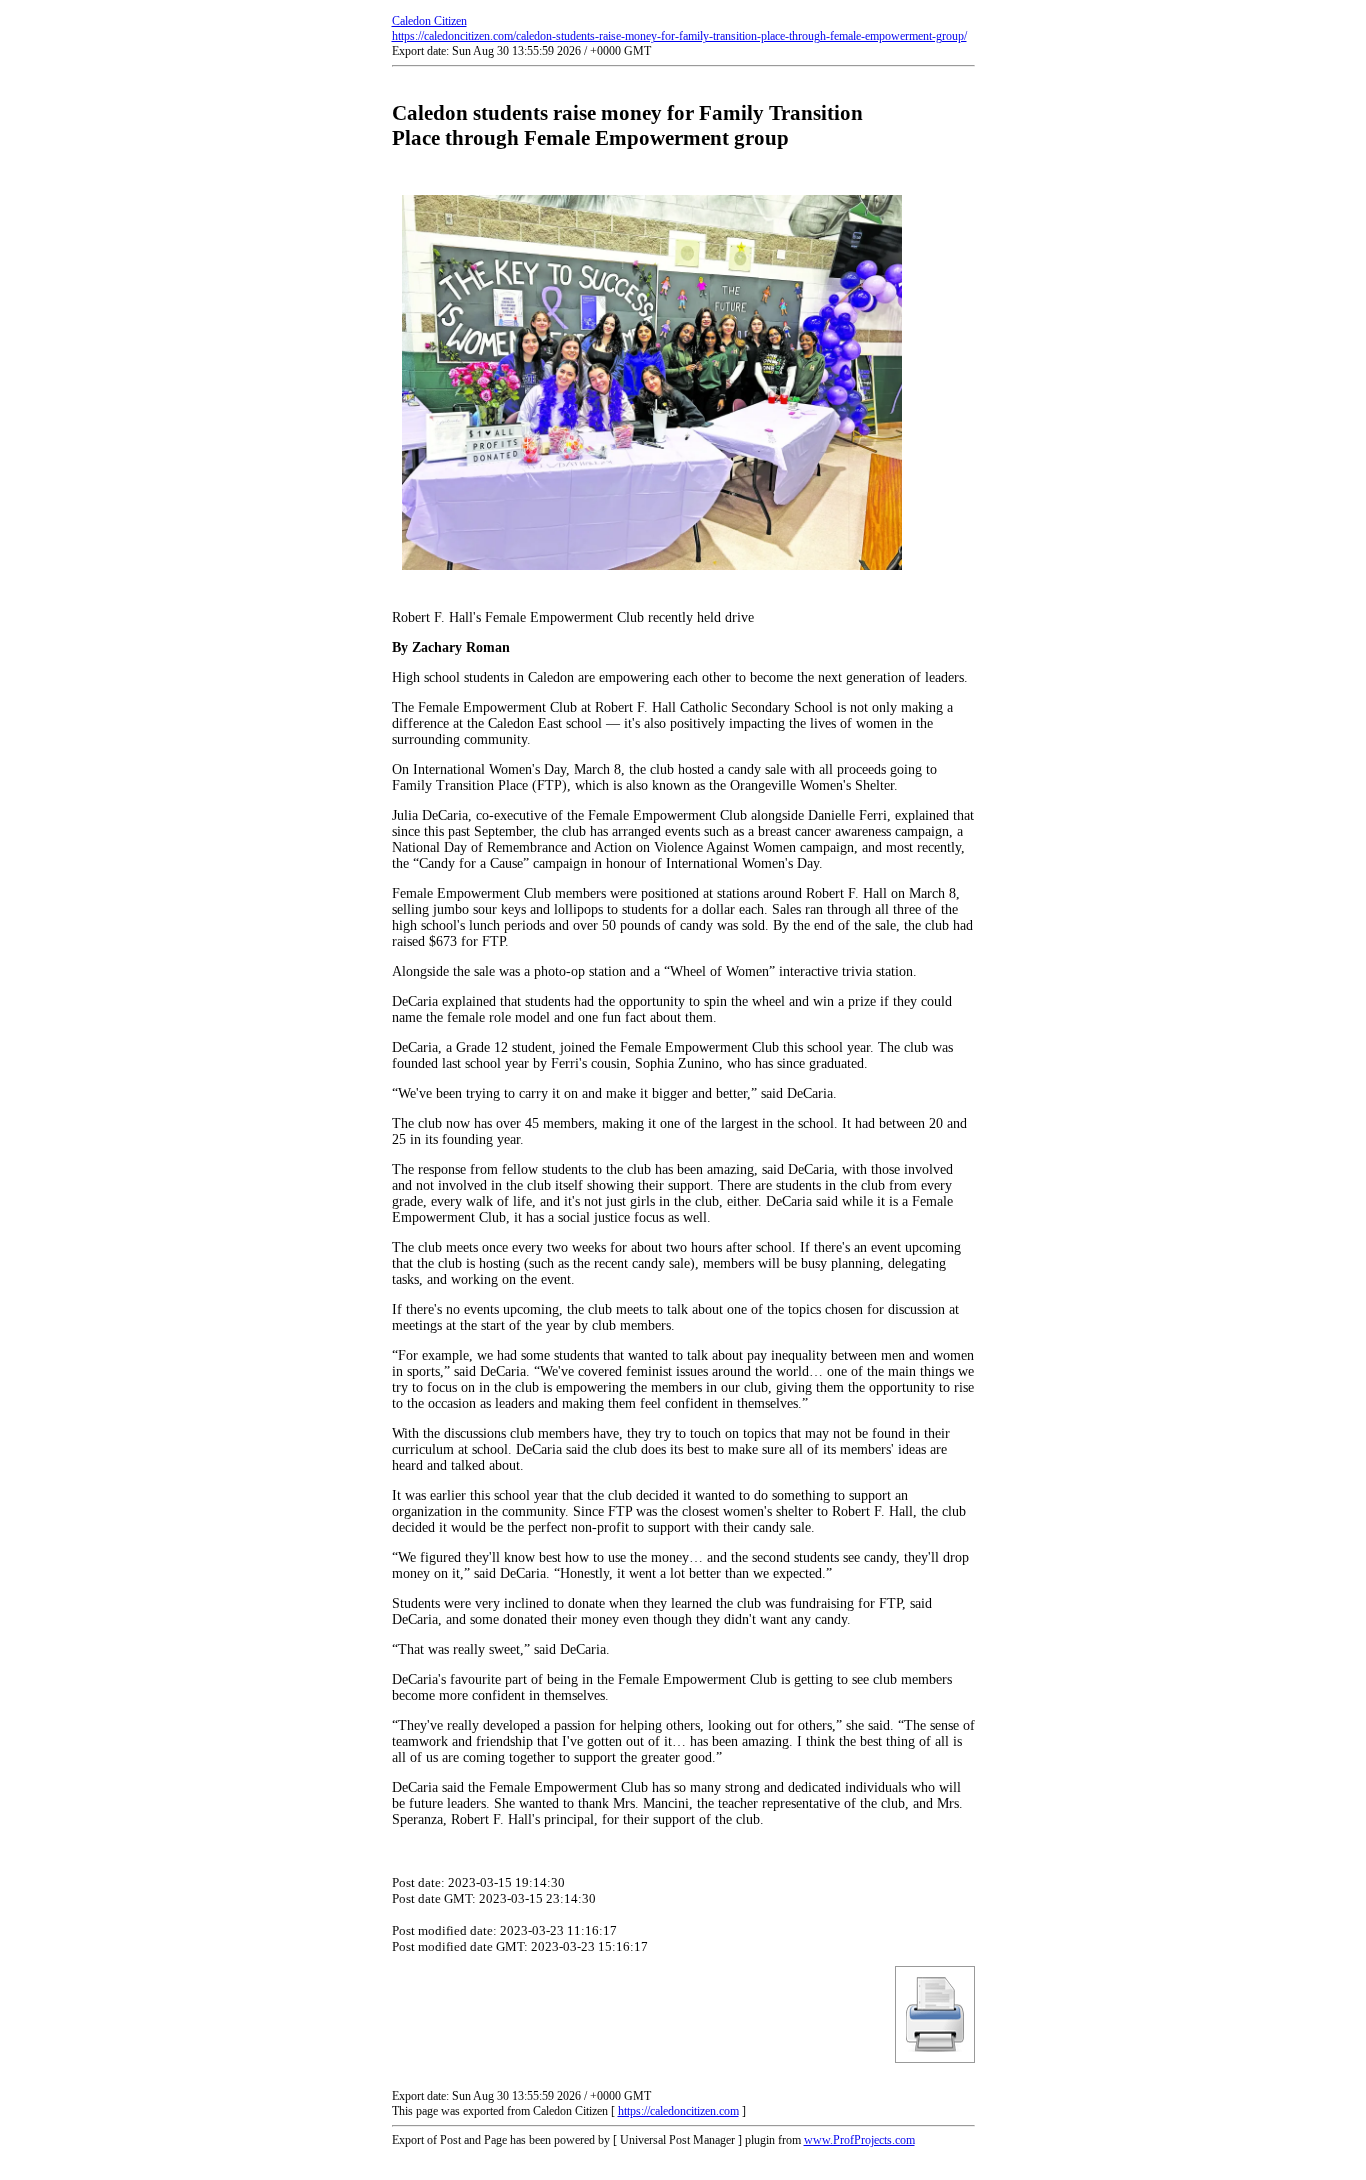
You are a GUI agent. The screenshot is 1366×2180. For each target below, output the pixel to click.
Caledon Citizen (429, 21)
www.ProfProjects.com (859, 2140)
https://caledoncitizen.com (678, 2111)
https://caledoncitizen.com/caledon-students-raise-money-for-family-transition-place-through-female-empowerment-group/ (679, 36)
